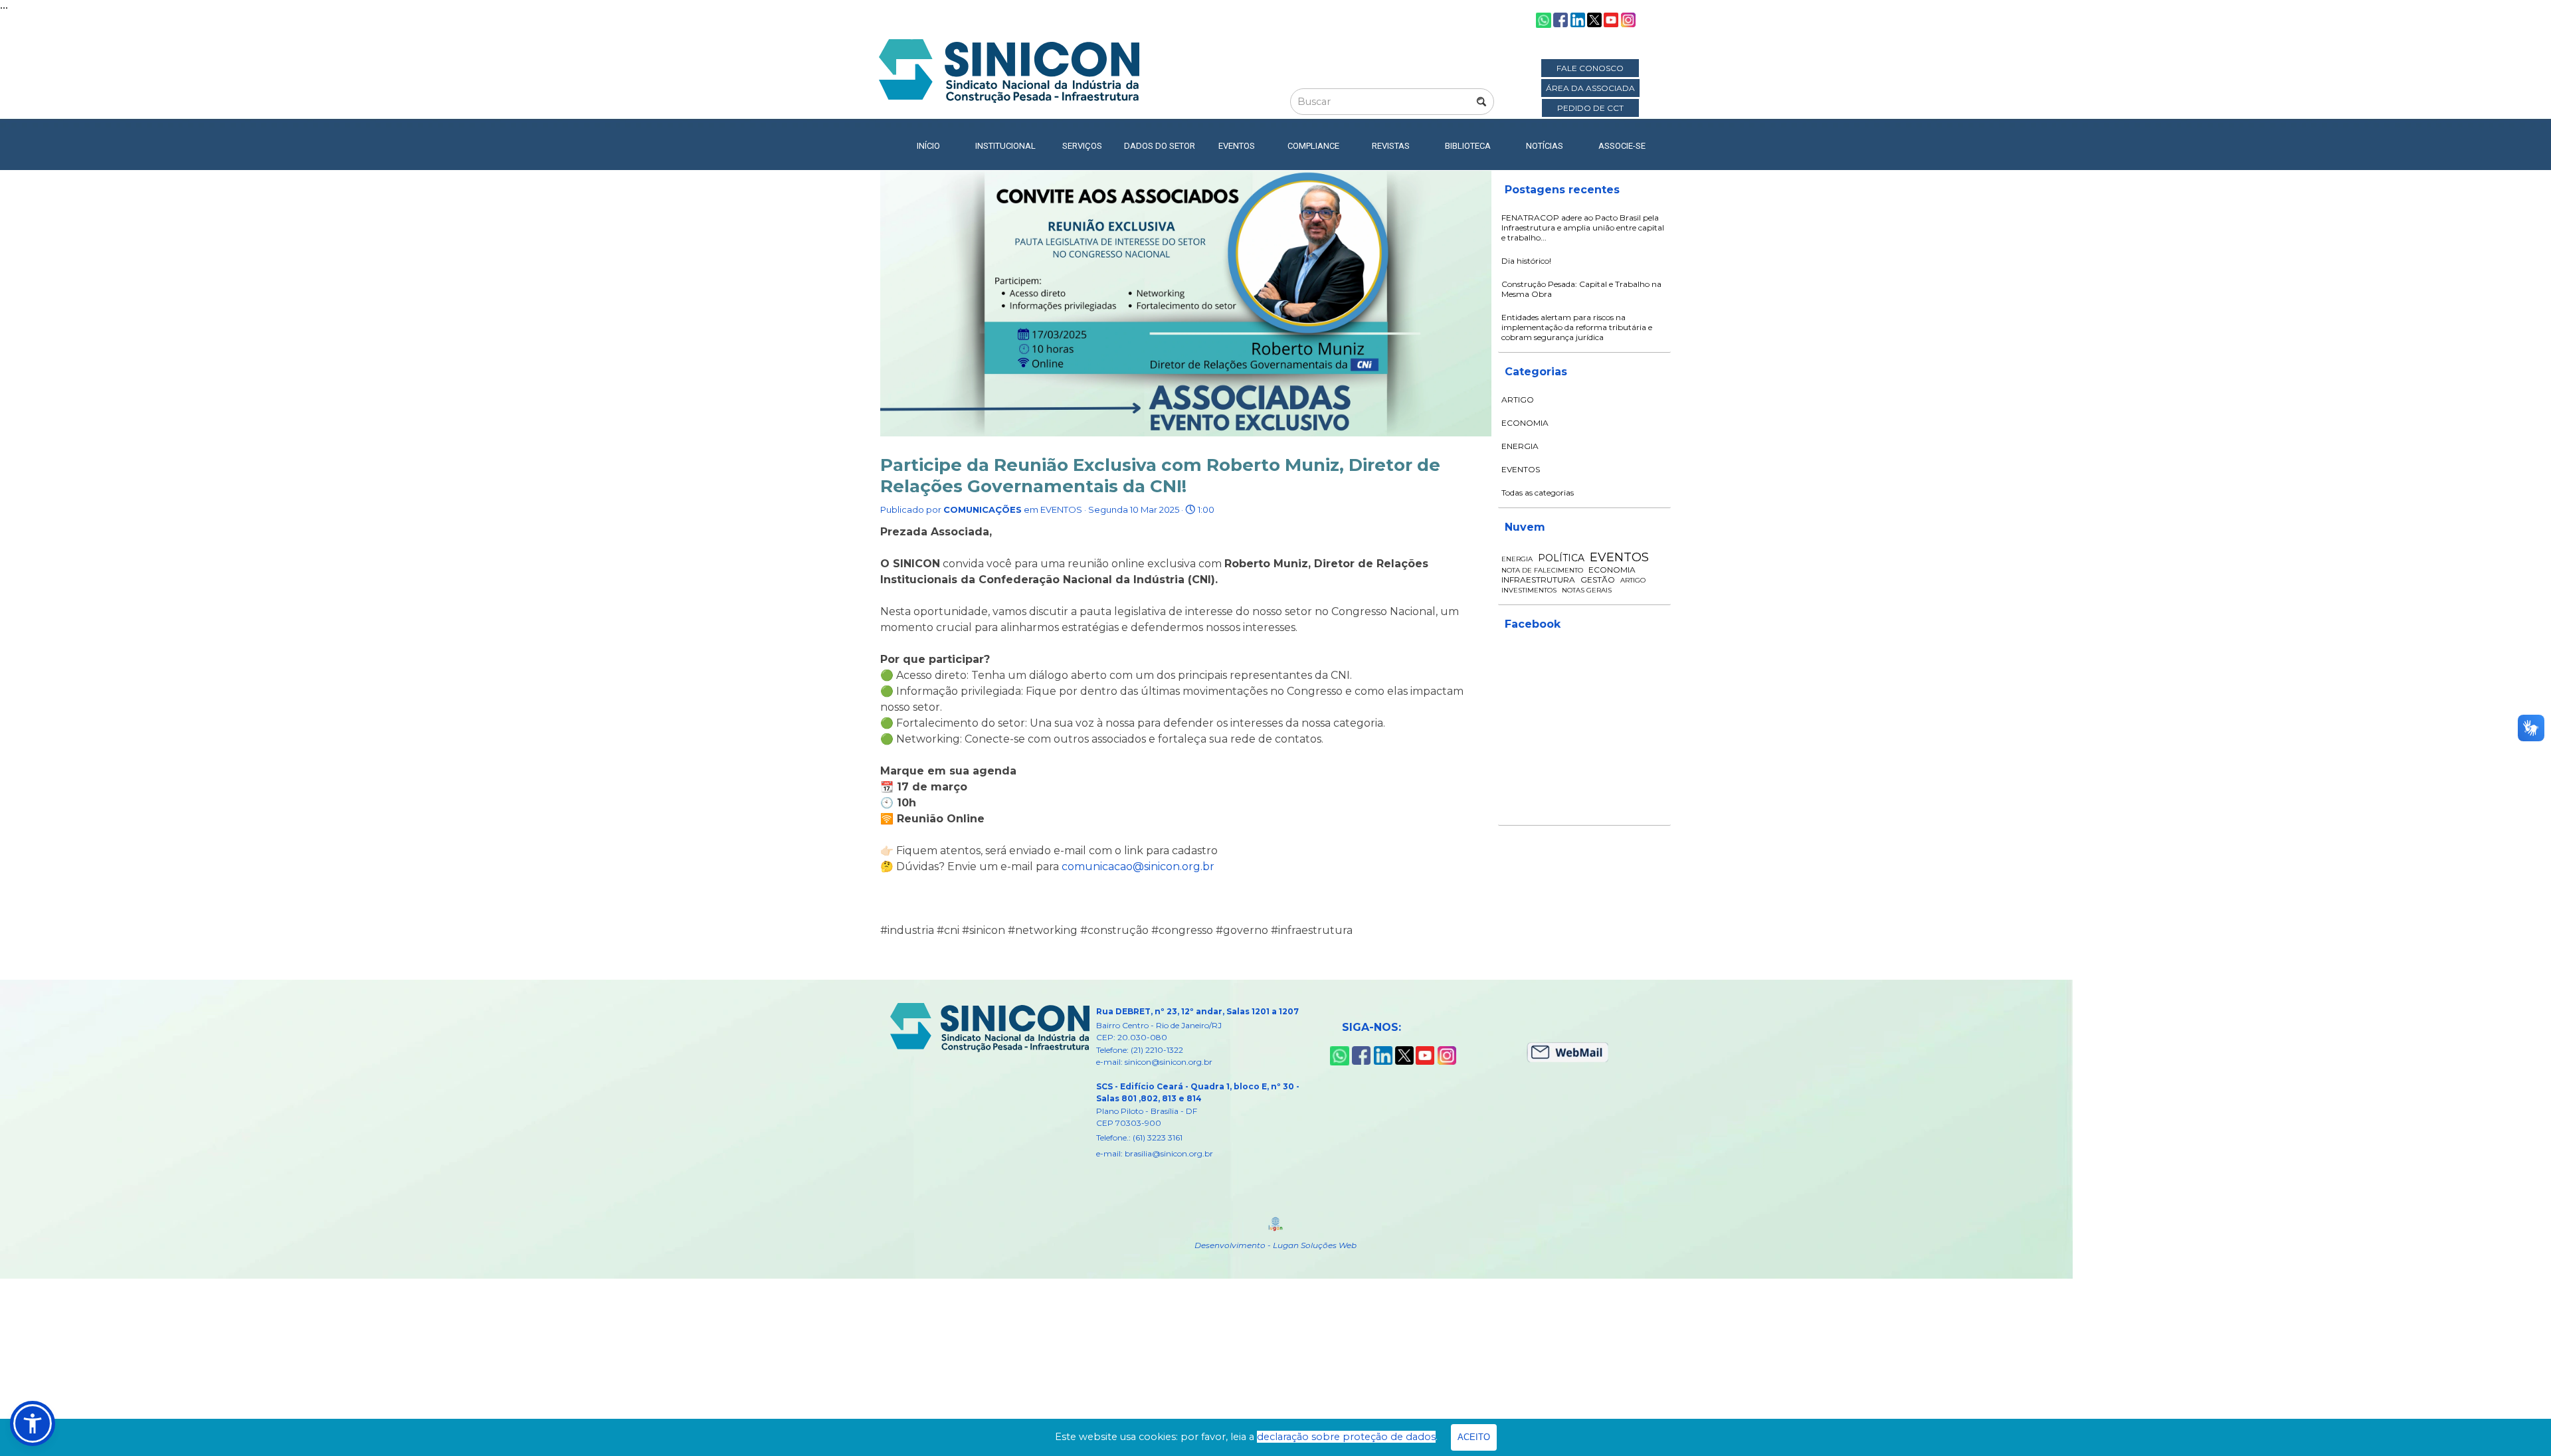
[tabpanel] (1210, 1082)
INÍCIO (928, 146)
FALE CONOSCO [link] (1590, 68)
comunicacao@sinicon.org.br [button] (1138, 866)
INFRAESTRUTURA (1538, 580)
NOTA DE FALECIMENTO (1542, 570)
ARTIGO (1518, 400)
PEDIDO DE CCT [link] (1590, 108)
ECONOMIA (1525, 423)
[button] (33, 1423)
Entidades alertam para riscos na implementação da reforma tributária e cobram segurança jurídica (1577, 327)
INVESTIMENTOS (1529, 590)
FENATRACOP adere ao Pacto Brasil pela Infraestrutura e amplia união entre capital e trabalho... (1583, 227)
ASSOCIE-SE (1622, 146)
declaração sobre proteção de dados (1346, 1437)
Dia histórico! (1526, 261)
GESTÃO (1598, 580)
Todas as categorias (1538, 493)
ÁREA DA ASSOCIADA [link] (1590, 88)
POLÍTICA (1561, 558)
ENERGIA (1520, 446)
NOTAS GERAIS (1587, 590)
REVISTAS (1391, 146)
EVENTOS (1521, 469)
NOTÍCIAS (1545, 146)
